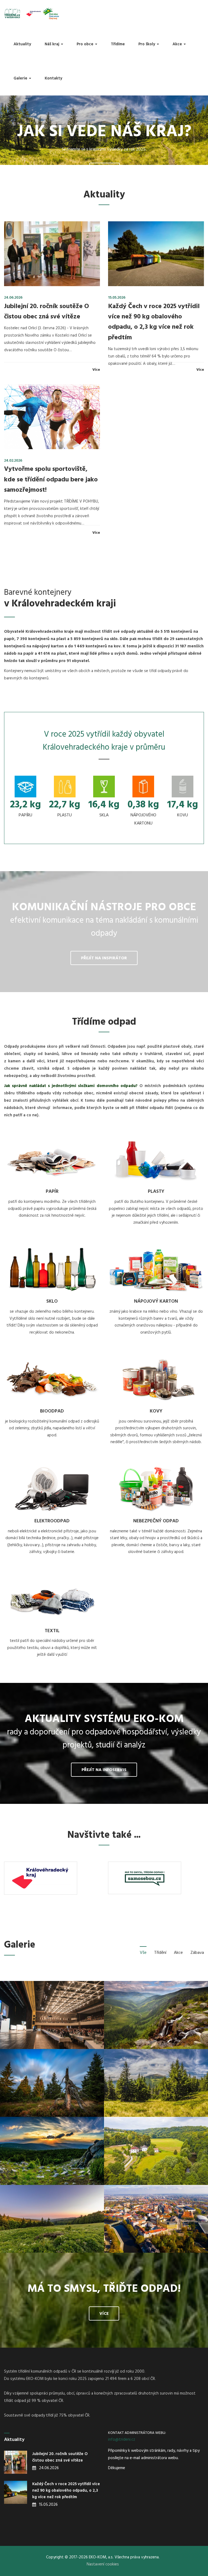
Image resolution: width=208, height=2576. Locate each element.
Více (96, 370)
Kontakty (53, 78)
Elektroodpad (52, 1521)
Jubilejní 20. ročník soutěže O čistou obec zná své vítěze (47, 312)
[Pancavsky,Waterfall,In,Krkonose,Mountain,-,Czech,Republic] (156, 2015)
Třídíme (118, 44)
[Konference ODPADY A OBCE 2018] (52, 2015)
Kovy (156, 1411)
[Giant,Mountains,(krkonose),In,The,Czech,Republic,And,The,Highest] (156, 2083)
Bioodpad (52, 1411)
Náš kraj (53, 44)
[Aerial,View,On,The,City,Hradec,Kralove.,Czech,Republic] (156, 2219)
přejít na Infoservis (104, 1770)
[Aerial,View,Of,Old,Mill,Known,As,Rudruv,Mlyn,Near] (156, 2151)
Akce (178, 44)
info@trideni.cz (122, 2440)
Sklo (52, 1301)
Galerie (21, 78)
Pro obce (86, 44)
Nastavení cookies (103, 2564)
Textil (52, 1631)
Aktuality (22, 44)
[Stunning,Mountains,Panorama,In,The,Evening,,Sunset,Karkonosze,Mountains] (52, 2151)
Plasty (156, 1192)
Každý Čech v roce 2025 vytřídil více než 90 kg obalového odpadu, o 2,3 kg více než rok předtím (154, 322)
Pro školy (147, 44)
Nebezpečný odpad (156, 1521)
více (105, 170)
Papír (52, 1192)
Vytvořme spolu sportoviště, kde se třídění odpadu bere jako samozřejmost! (51, 480)
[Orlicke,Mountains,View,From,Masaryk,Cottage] (52, 2219)
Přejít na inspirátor (104, 958)
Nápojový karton (156, 1301)
